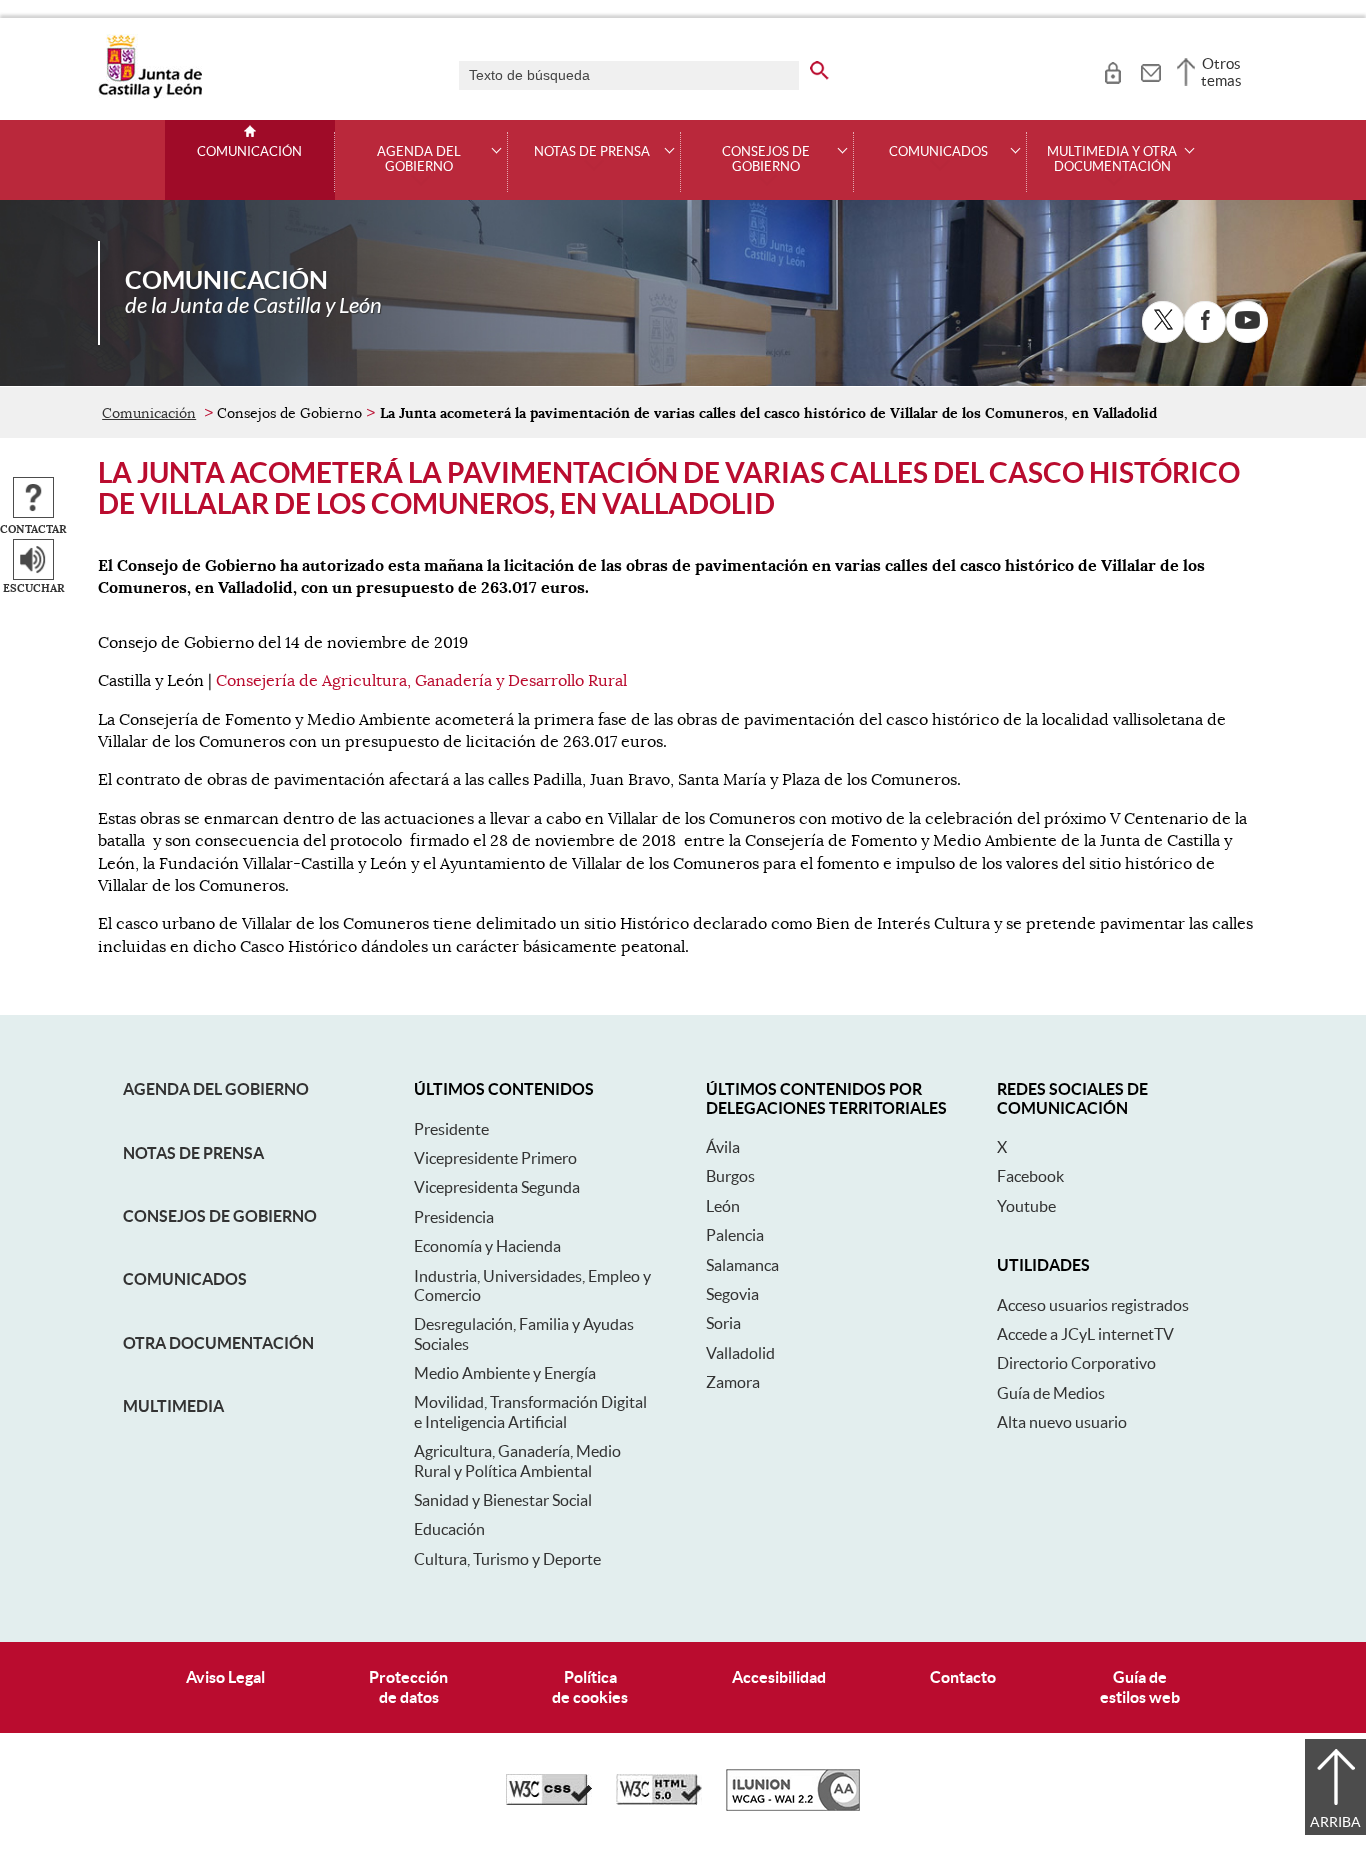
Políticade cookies (590, 1686)
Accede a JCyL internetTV (1085, 1334)
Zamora (733, 1382)
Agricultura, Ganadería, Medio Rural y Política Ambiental (517, 1460)
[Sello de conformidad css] (549, 1800)
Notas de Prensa (193, 1153)
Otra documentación (218, 1343)
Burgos (730, 1176)
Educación (449, 1529)
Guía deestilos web (1140, 1686)
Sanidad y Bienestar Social (503, 1500)
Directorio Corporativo (1076, 1363)
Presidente (451, 1129)
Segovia (732, 1294)
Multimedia (173, 1406)
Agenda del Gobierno (216, 1089)
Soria (723, 1323)
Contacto (963, 1677)
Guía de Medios (1051, 1393)
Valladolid (740, 1353)
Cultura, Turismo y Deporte (507, 1559)
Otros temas (1221, 72)
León (723, 1206)
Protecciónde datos (408, 1686)
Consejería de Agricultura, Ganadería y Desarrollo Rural (421, 681)
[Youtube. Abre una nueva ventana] (1247, 322)
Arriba (1335, 1822)
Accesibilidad (779, 1677)
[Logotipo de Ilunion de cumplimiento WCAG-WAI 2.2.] (793, 1806)
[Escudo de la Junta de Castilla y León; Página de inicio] (150, 94)
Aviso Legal (225, 1677)
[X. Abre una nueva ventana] (1163, 322)
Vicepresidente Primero (495, 1158)
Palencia (735, 1235)
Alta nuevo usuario (1062, 1422)
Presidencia (454, 1217)
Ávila (723, 1147)
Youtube (1026, 1206)
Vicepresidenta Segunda (497, 1187)
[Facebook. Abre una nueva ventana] (1205, 322)
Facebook (1030, 1176)
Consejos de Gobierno (220, 1216)
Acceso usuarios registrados (1093, 1305)
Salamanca (742, 1265)
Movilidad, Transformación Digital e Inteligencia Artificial (530, 1411)
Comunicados (185, 1279)
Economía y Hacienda (487, 1246)
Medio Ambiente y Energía (505, 1373)
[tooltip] (1112, 70)
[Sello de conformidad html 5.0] (659, 1800)
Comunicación (249, 152)
